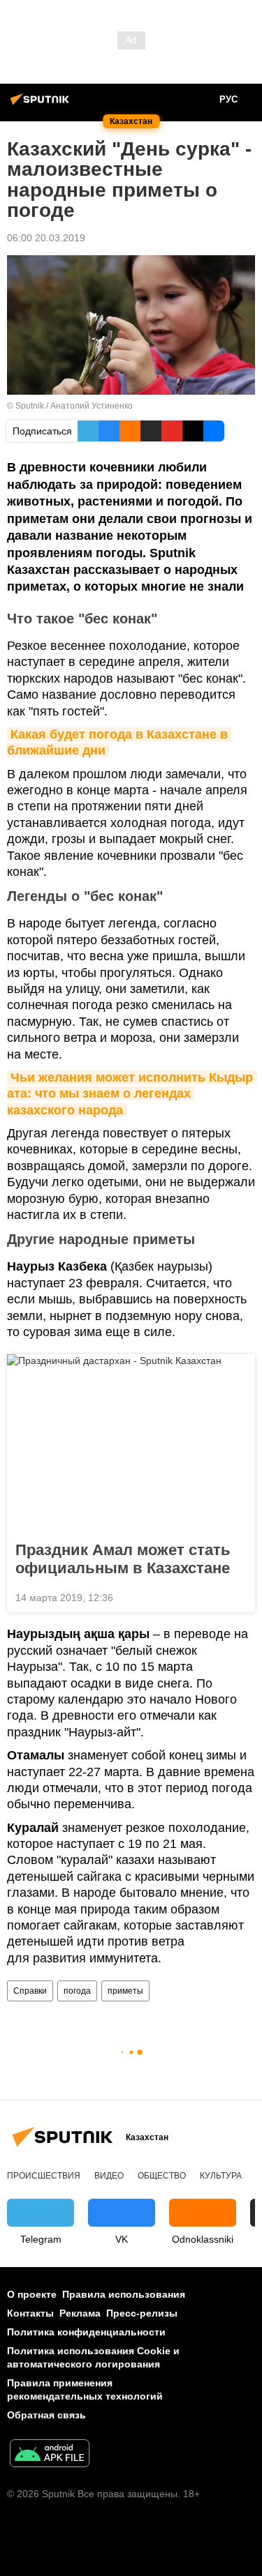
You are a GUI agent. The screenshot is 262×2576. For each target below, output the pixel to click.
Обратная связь (46, 2415)
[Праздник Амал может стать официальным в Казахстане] (131, 1444)
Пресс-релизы (142, 2313)
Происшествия (44, 2176)
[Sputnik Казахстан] (42, 105)
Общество (162, 2176)
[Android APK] (50, 2455)
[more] (239, 1596)
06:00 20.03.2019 (46, 238)
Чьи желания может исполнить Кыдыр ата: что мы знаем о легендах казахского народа (132, 1094)
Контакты (30, 2313)
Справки (30, 1991)
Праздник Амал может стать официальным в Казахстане (123, 1559)
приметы (125, 1991)
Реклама (80, 2313)
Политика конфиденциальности (86, 2332)
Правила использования (124, 2294)
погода (77, 1991)
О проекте (32, 2294)
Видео (109, 2176)
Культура (221, 2176)
